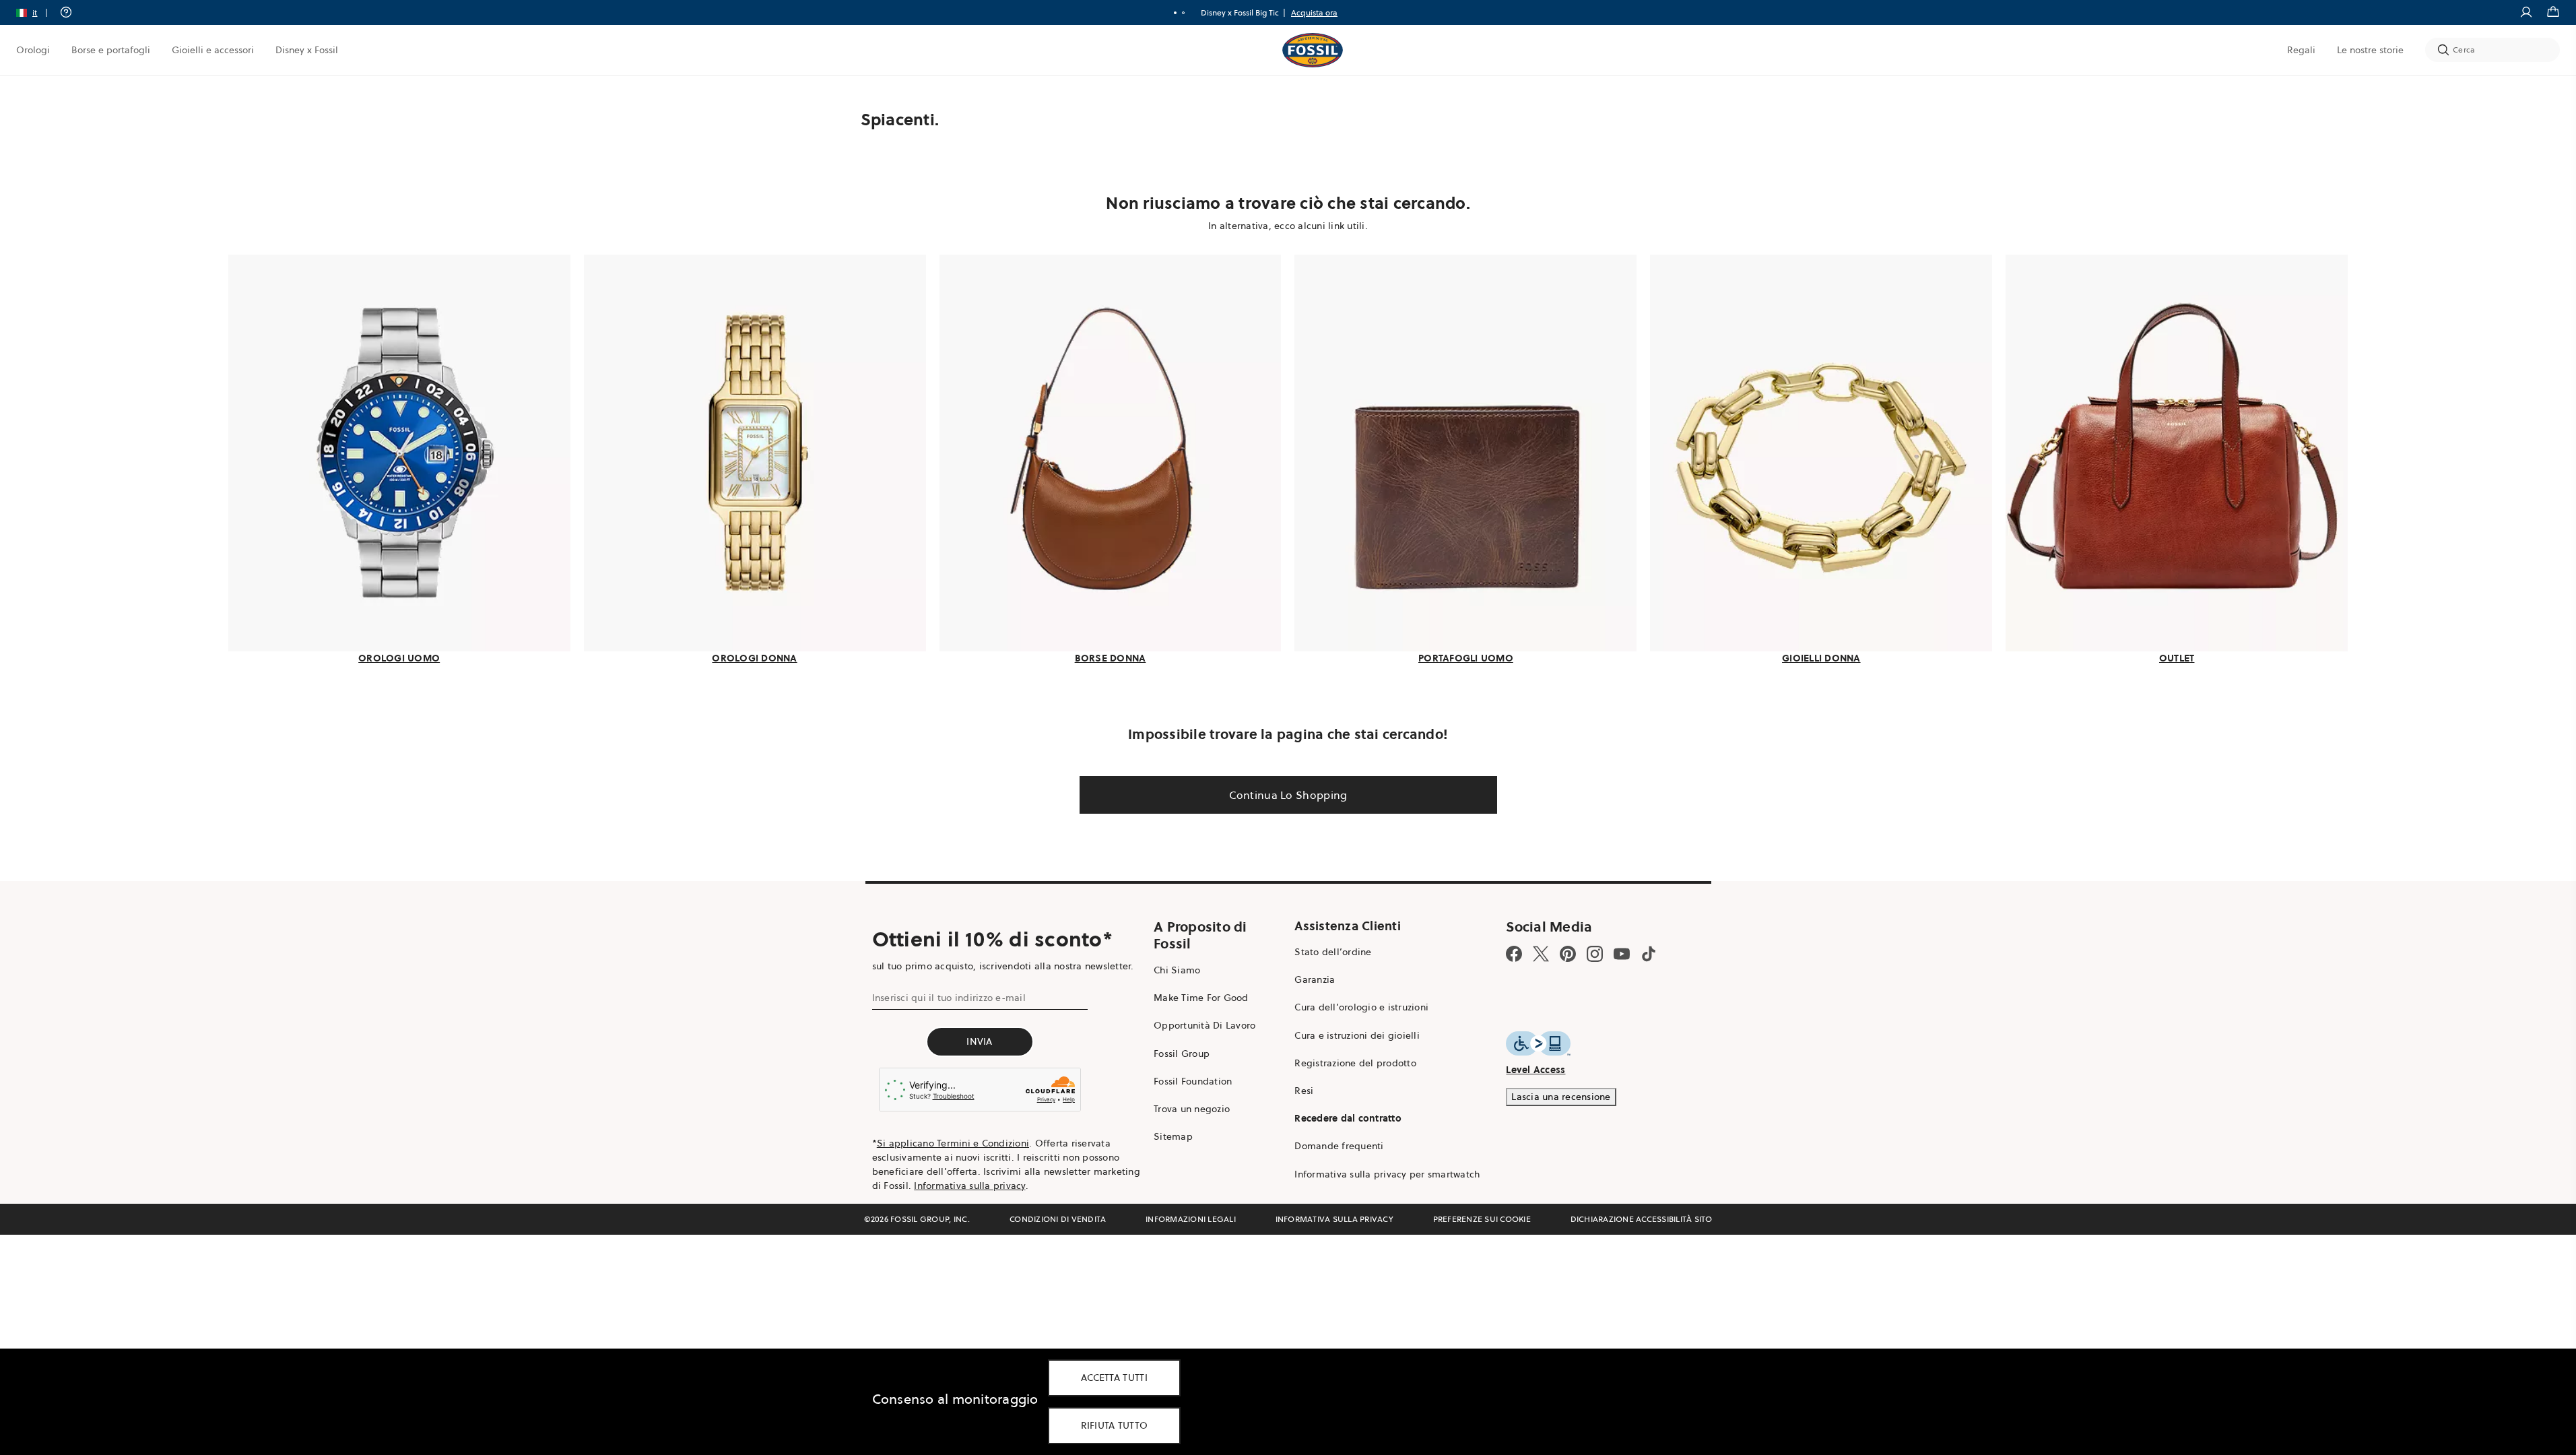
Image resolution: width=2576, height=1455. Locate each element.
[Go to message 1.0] (1175, 13)
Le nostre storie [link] (2370, 50)
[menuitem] (33, 50)
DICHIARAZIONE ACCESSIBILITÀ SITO (1642, 1219)
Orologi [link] (33, 50)
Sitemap (1173, 1136)
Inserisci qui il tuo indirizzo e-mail (949, 998)
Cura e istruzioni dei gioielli (1357, 1035)
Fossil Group (1182, 1054)
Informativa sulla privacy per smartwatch (1387, 1174)
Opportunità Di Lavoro (1204, 1025)
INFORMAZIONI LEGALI (1191, 1219)
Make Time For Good (1201, 998)
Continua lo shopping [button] (1288, 795)
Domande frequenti (1339, 1146)
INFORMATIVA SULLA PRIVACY (1334, 1219)
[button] (36, 12)
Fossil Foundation (1193, 1081)
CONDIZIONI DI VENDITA (1058, 1219)
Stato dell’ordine (1333, 952)
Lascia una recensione (1561, 1097)
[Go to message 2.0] (1183, 13)
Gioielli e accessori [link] (213, 50)
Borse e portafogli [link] (111, 50)
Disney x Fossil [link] (307, 50)
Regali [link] (2301, 50)
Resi (1304, 1091)
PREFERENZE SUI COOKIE (1482, 1219)
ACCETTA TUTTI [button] (1114, 1378)
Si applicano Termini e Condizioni (953, 1143)
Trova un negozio (1192, 1109)
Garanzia (1315, 979)
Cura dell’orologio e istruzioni (1361, 1007)
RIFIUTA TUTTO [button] (1115, 1425)
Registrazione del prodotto (1355, 1063)
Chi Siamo (1177, 970)
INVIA (979, 1041)
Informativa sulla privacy (969, 1186)
